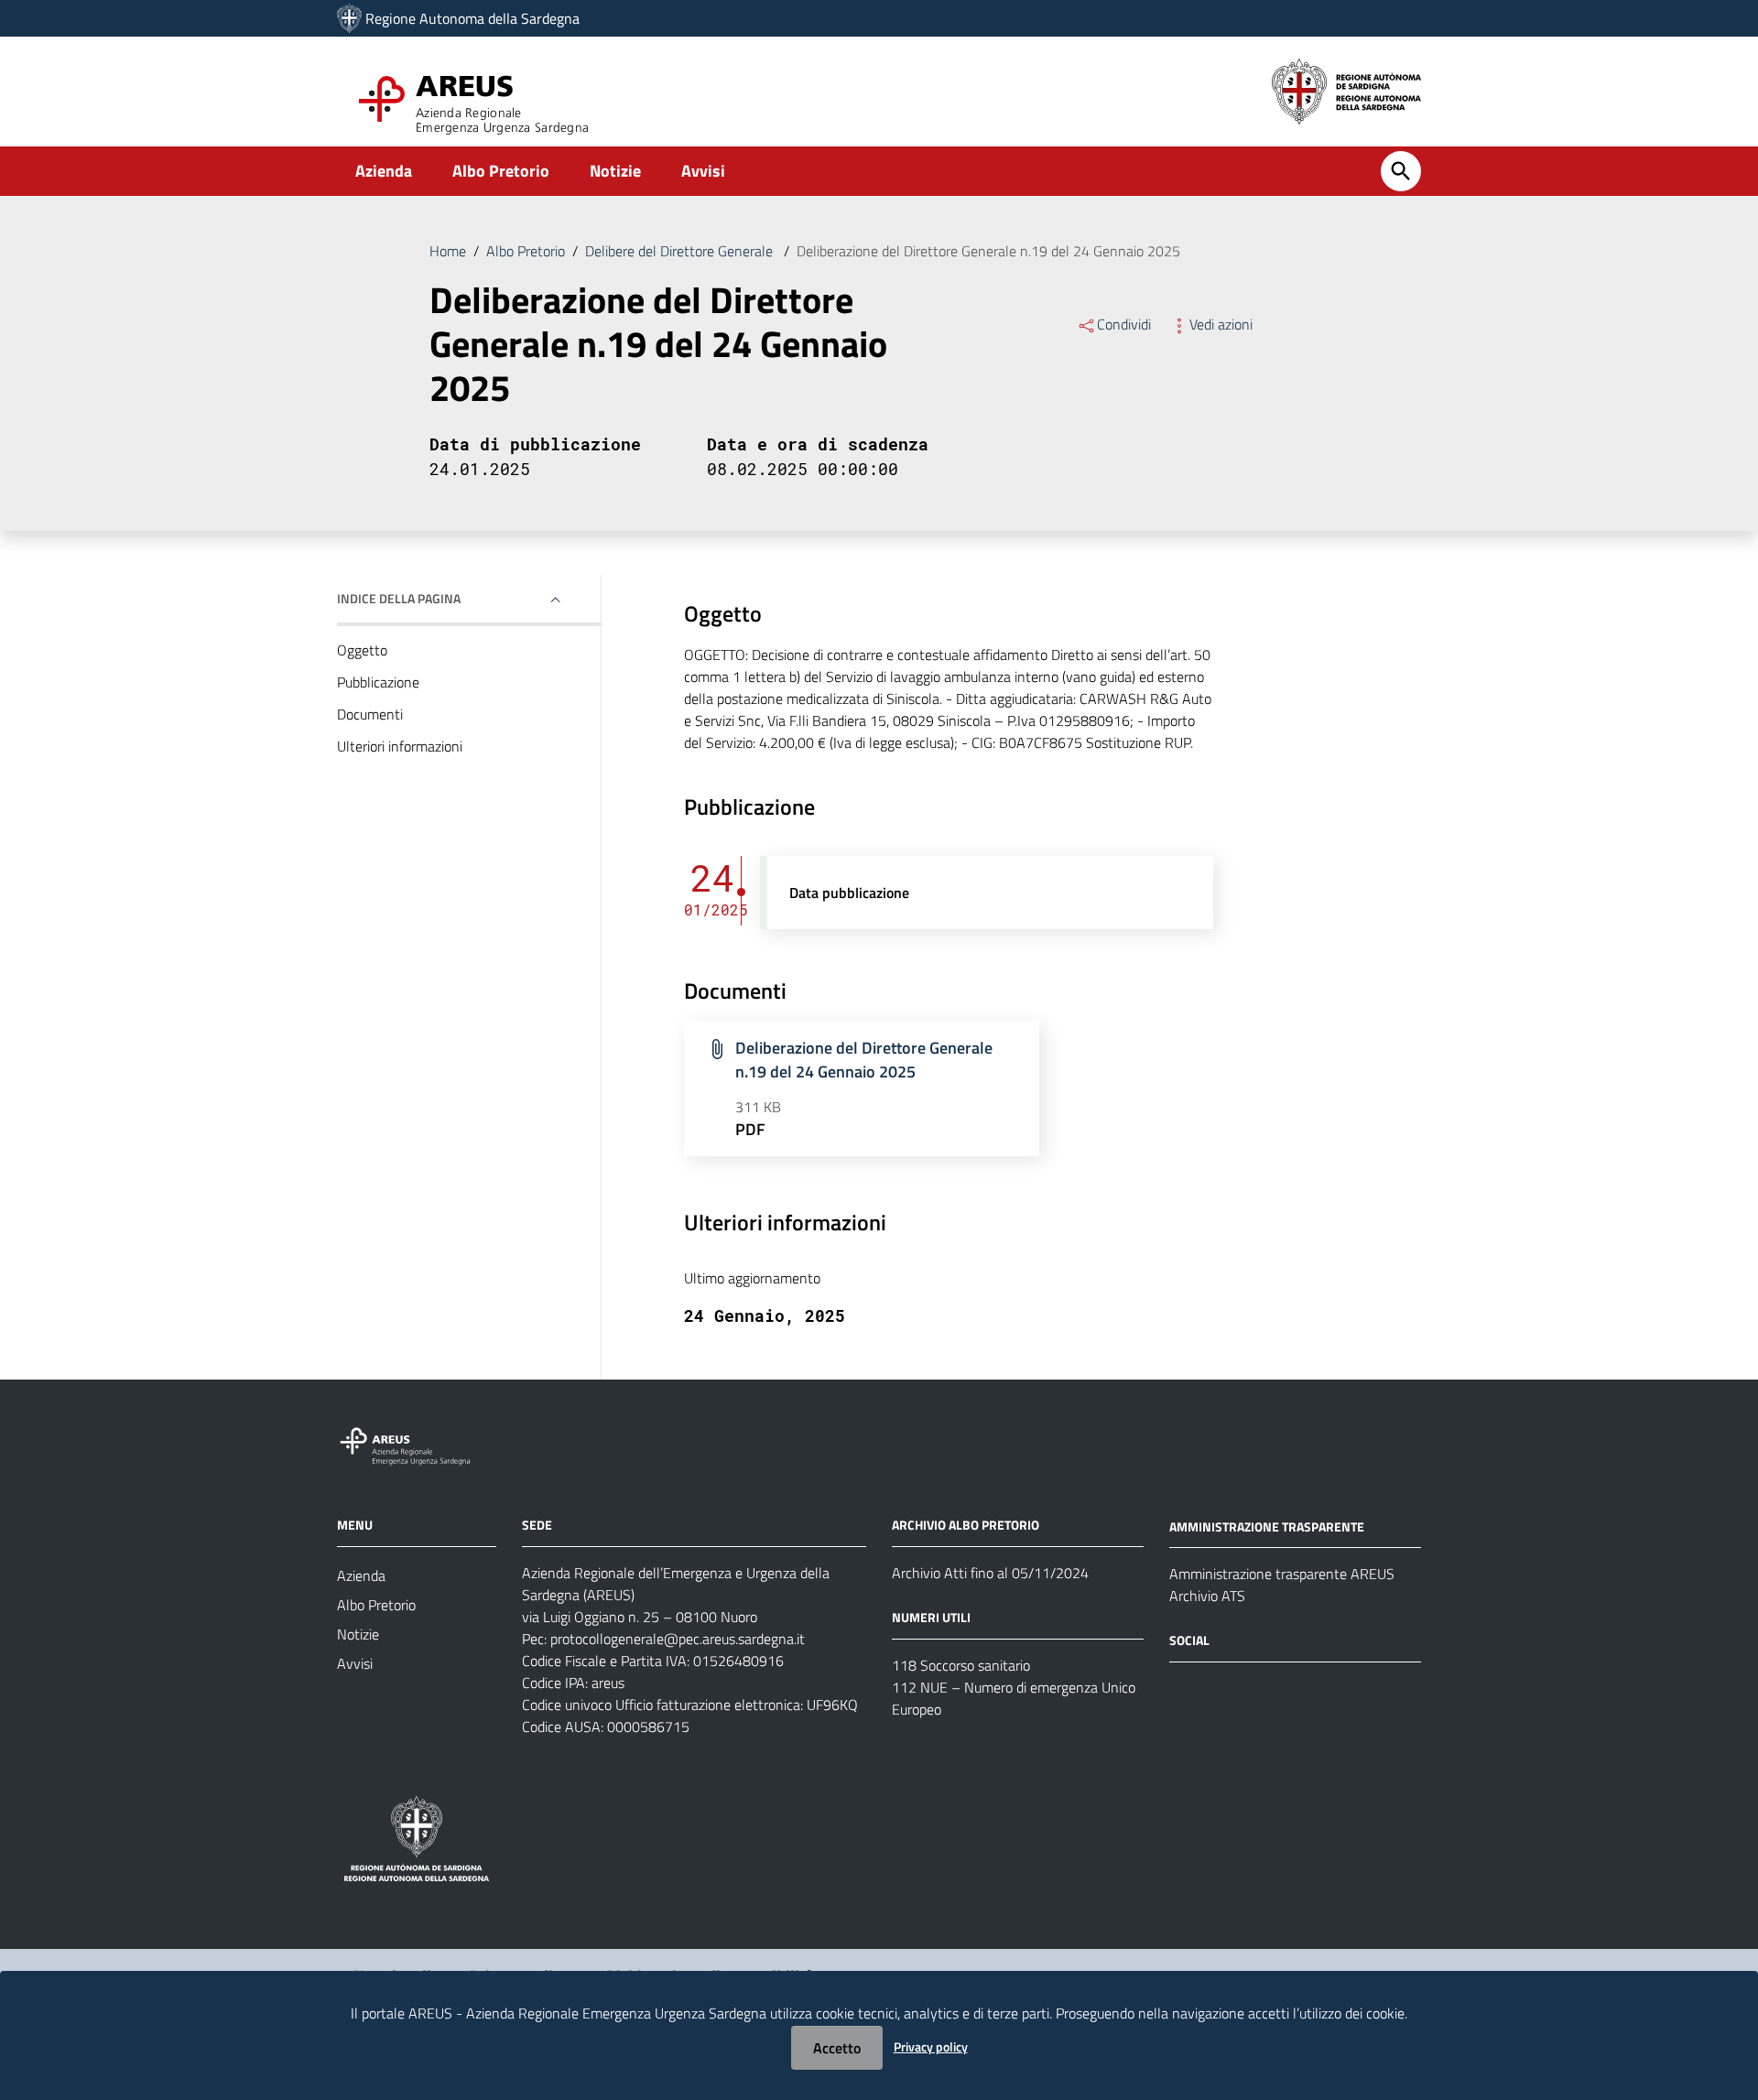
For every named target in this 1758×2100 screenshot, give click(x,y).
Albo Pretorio (501, 171)
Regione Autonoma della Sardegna (472, 18)
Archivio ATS (1207, 1596)
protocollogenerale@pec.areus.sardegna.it (678, 1639)
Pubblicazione (378, 682)
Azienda (384, 171)
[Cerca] (1401, 171)
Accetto (837, 2048)
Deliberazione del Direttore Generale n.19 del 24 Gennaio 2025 (864, 1060)
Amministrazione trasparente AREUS (1282, 1574)
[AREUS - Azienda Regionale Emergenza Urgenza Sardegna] (349, 18)
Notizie (615, 171)
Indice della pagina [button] (399, 598)
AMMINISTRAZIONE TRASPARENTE (1267, 1526)
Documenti (370, 714)
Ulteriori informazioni (400, 746)
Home (448, 251)
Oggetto (362, 650)
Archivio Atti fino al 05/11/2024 (990, 1573)
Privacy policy (931, 2046)
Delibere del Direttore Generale (681, 251)
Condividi (1124, 324)
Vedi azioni (1221, 324)
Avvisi (703, 171)
